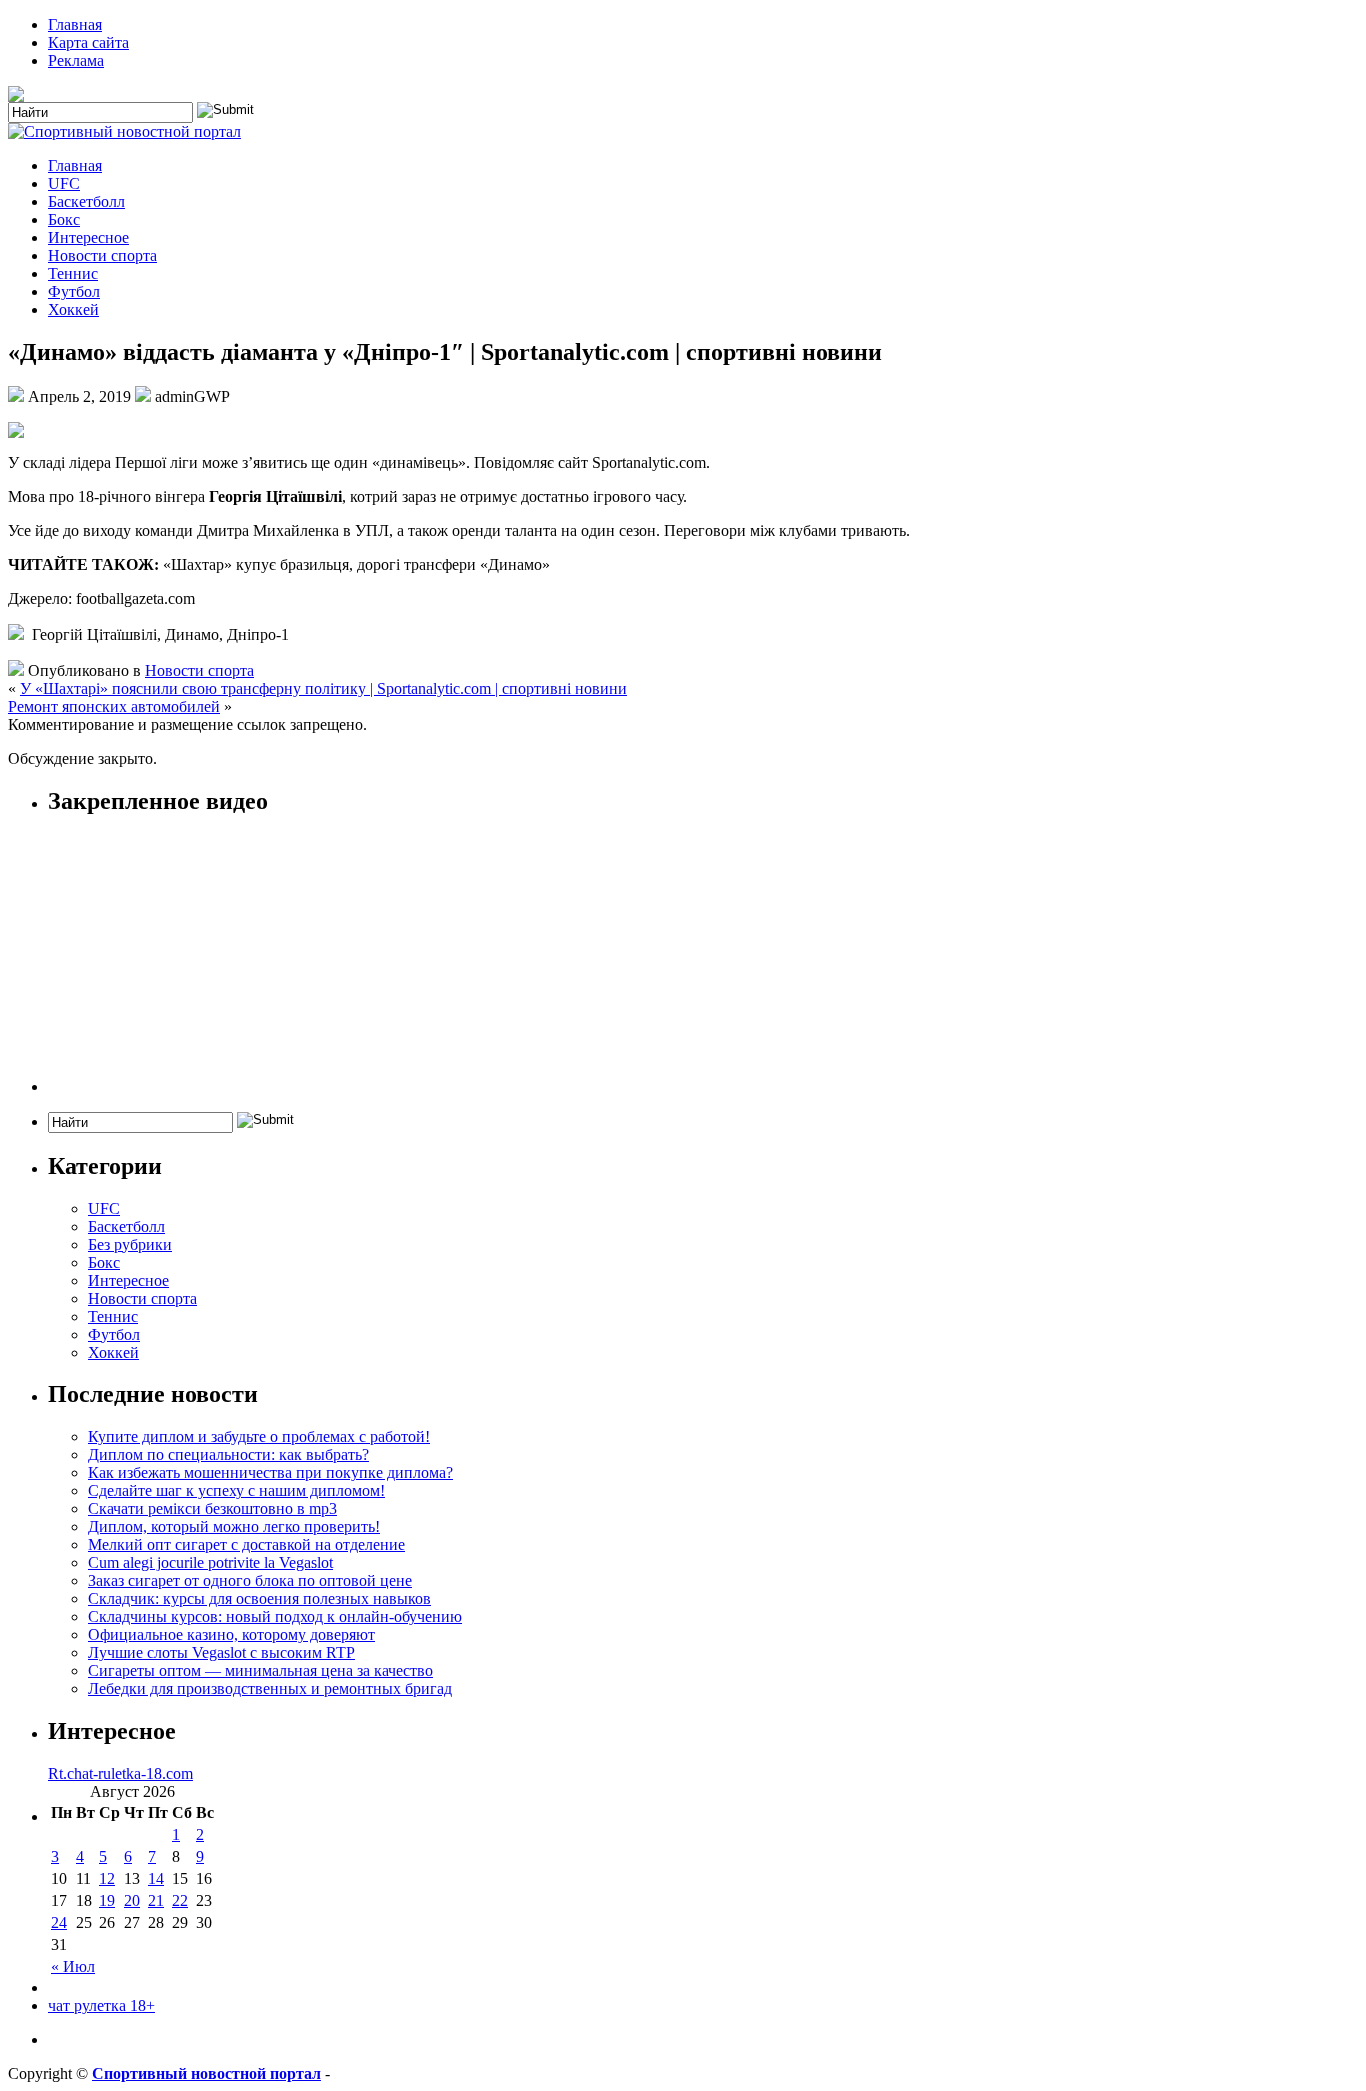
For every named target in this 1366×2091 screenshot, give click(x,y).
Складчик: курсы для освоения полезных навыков (259, 1598)
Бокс (64, 219)
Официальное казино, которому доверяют (231, 1634)
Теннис (73, 273)
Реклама (76, 60)
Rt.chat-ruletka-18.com (120, 1773)
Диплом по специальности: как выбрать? (228, 1454)
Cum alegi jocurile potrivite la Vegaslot (210, 1562)
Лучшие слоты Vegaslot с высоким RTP (221, 1652)
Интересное (88, 237)
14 (156, 1878)
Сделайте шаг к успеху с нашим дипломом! (236, 1490)
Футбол (74, 291)
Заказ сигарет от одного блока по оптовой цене (250, 1580)
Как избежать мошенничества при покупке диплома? (270, 1472)
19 (107, 1900)
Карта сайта (88, 42)
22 (180, 1900)
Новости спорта (102, 255)
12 (107, 1878)
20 (132, 1900)
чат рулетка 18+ (101, 2005)
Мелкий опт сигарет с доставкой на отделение (246, 1544)
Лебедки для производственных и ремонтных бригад (270, 1688)
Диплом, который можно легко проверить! (234, 1526)
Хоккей (73, 309)
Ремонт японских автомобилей (114, 706)
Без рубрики (130, 1244)
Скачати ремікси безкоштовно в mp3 (212, 1508)
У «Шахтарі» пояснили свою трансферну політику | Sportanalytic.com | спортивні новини (323, 688)
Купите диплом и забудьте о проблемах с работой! (259, 1436)
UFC (64, 183)
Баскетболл (86, 201)
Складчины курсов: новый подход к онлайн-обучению (275, 1616)
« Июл (73, 1966)
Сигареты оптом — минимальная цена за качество (260, 1670)
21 (156, 1900)
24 (59, 1922)
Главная (75, 24)
